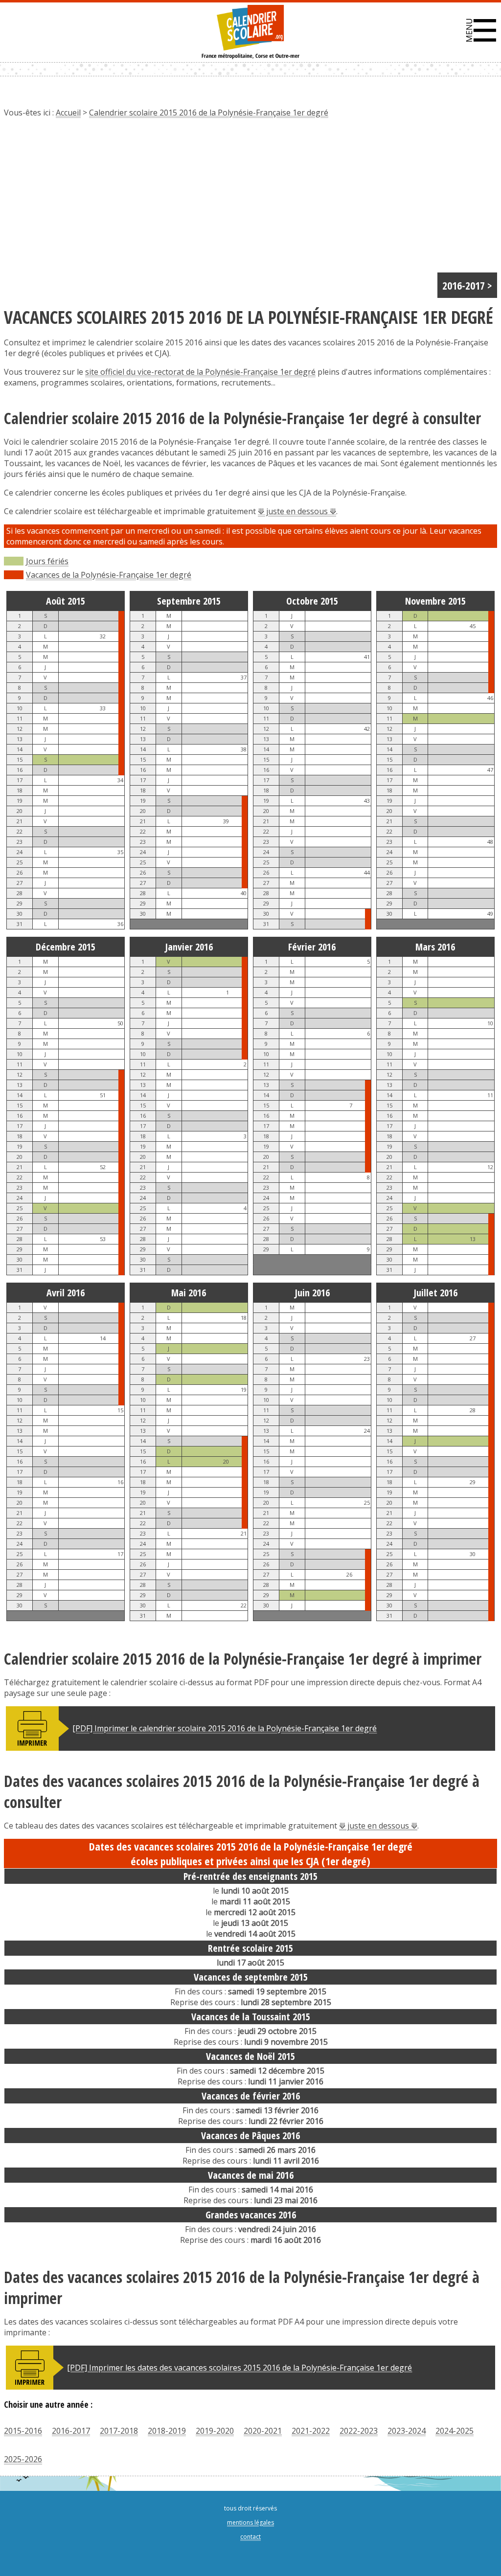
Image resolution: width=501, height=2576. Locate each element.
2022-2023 (359, 2431)
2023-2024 (407, 2431)
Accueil (68, 113)
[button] (481, 30)
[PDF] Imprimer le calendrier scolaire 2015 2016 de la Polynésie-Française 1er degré (225, 1728)
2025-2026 (23, 2459)
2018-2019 (167, 2431)
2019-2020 (215, 2431)
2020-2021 (263, 2431)
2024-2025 (455, 2431)
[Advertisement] (250, 199)
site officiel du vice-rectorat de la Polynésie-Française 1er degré (200, 372)
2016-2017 (71, 2431)
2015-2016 (23, 2431)
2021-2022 (311, 2431)
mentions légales (250, 2522)
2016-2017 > (467, 285)
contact (250, 2537)
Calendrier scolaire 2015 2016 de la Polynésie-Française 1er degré (209, 113)
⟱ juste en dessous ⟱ (297, 511)
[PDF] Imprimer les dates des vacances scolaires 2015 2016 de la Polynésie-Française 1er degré (239, 2368)
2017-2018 (119, 2431)
